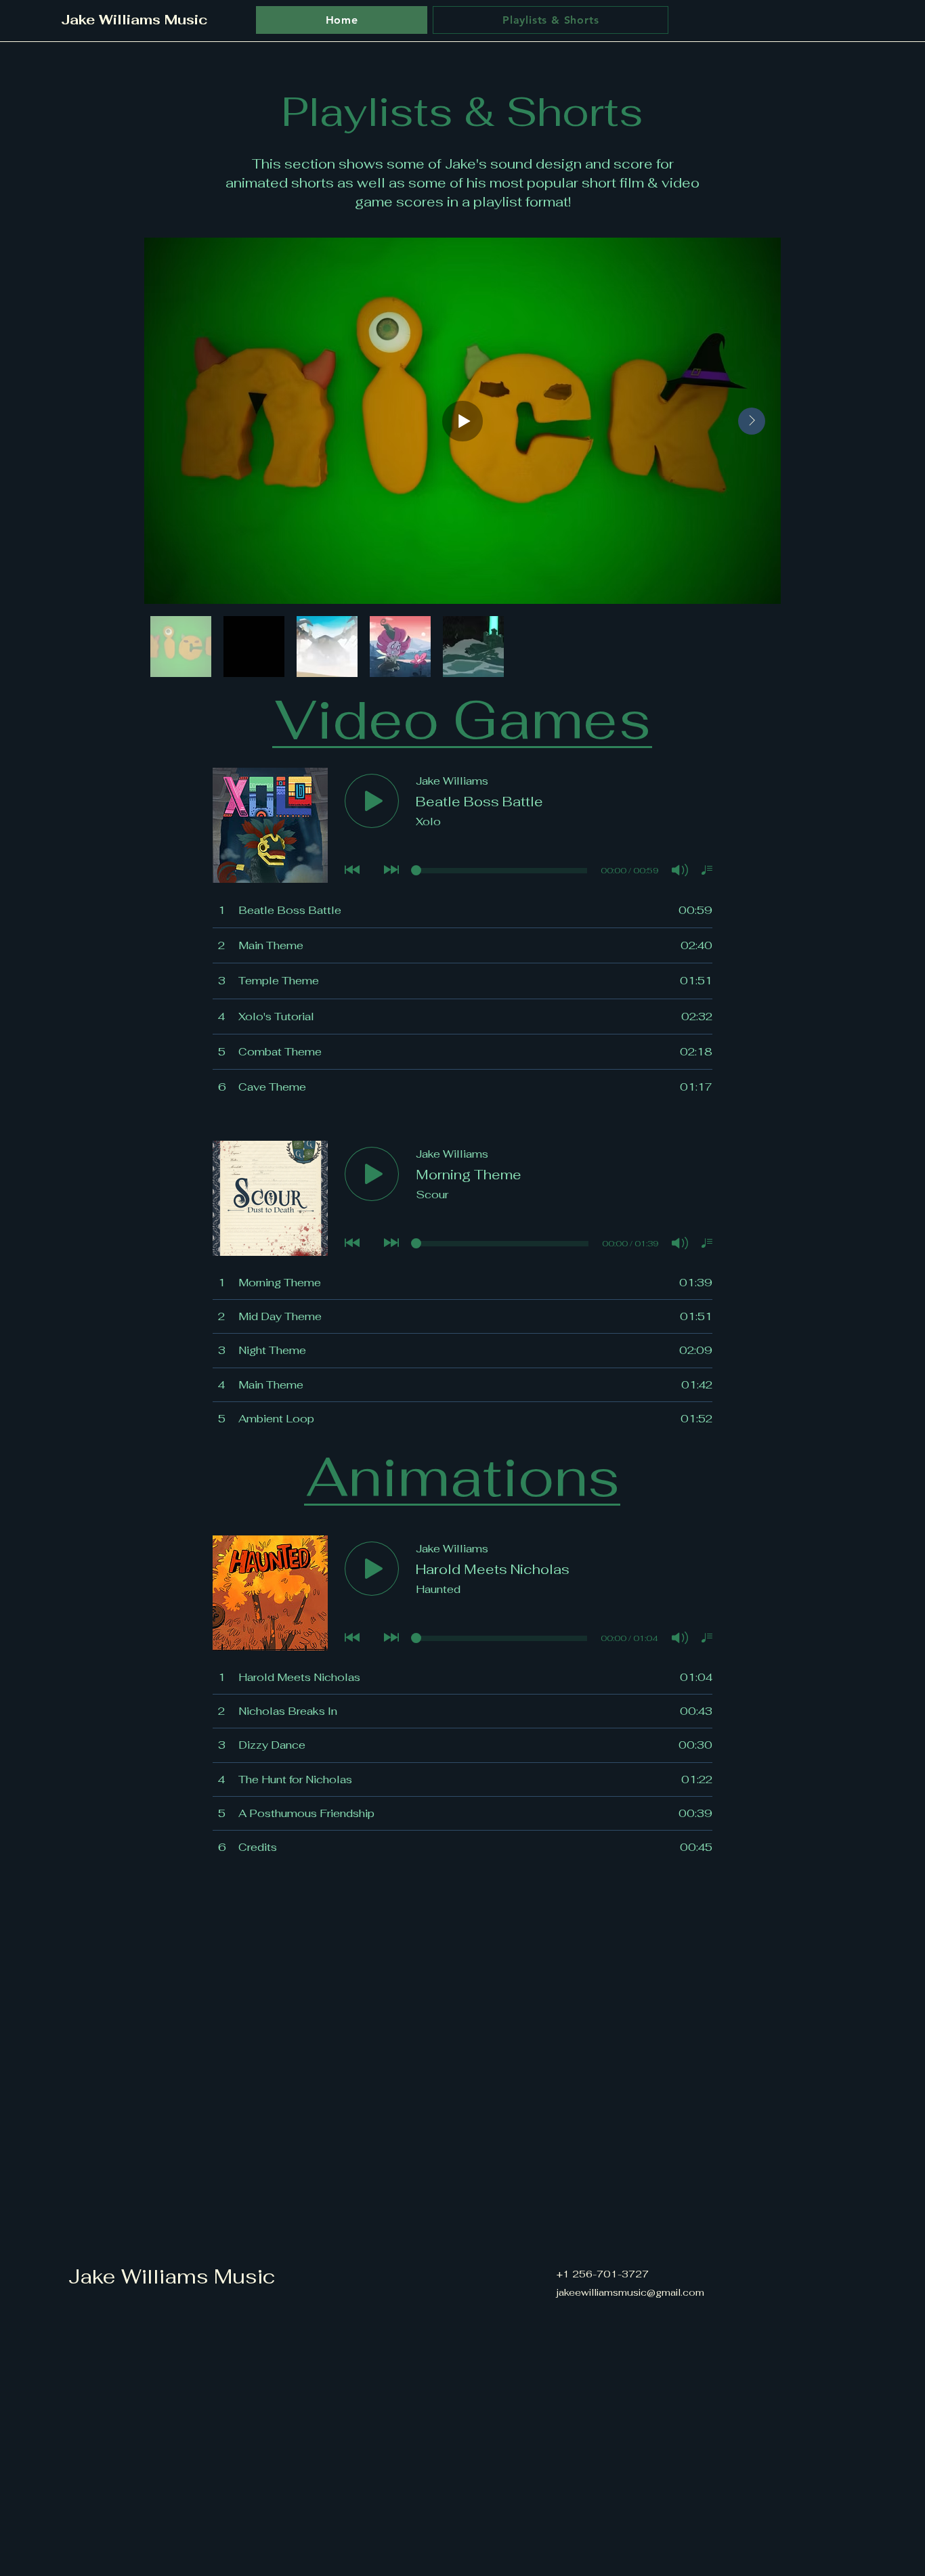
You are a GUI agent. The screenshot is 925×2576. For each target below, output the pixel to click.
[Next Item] (752, 421)
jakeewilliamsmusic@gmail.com (630, 2292)
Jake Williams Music (172, 2276)
